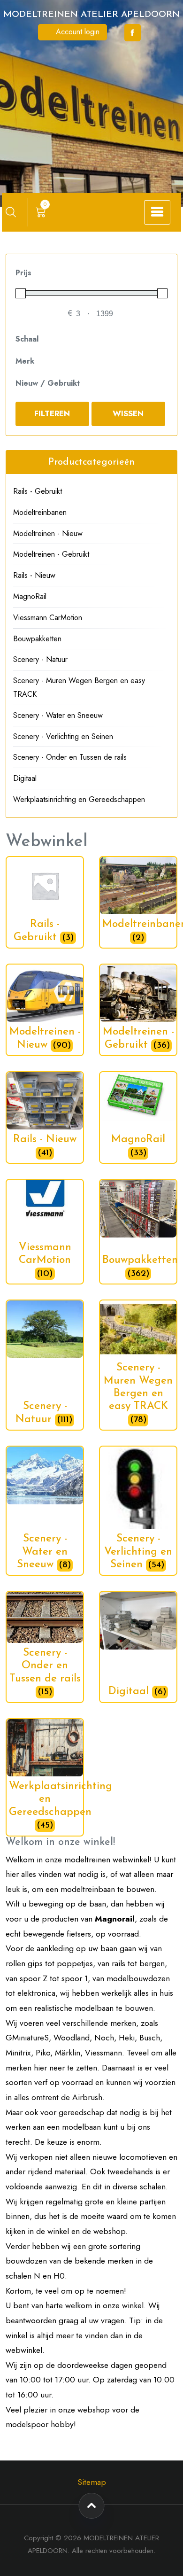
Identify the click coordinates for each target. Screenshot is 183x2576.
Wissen (128, 413)
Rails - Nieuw (34, 575)
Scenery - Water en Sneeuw (58, 715)
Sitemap (92, 2482)
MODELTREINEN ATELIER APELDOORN (91, 15)
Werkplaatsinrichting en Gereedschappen (79, 799)
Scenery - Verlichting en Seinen (63, 736)
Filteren (52, 413)
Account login (76, 32)
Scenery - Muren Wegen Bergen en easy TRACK (79, 687)
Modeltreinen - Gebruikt (51, 554)
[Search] (11, 212)
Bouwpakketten (37, 639)
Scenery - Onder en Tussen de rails (70, 757)
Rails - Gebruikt (38, 491)
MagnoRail (30, 596)
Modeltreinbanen (40, 512)
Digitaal (25, 778)
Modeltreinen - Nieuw (48, 533)
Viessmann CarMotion (48, 618)
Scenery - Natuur (40, 659)
